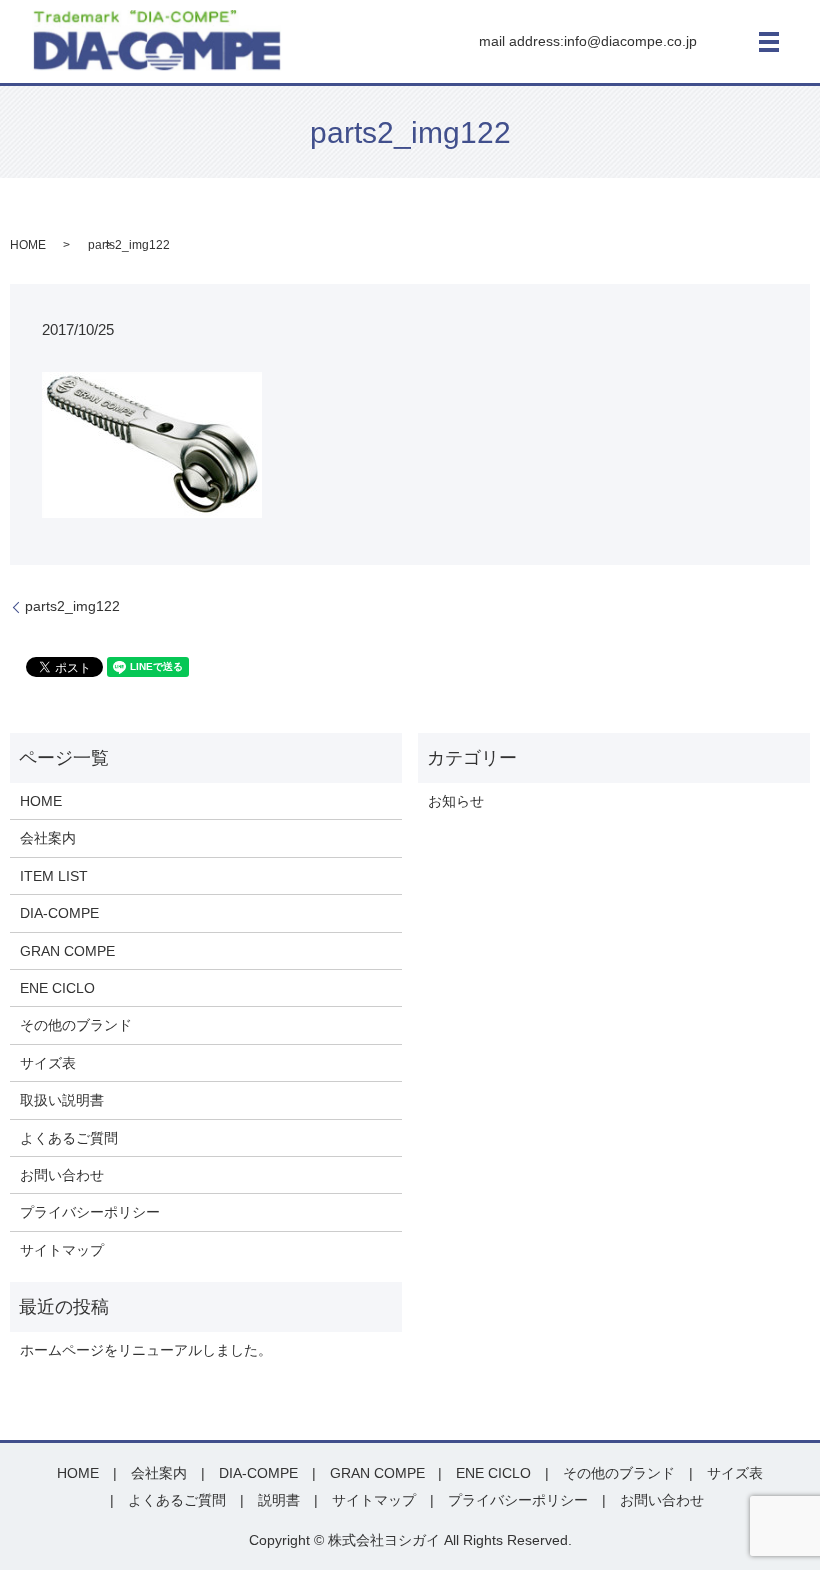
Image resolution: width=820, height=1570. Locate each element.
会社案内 (48, 838)
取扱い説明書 (62, 1100)
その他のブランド (76, 1025)
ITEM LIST (54, 876)
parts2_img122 (72, 606)
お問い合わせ (62, 1175)
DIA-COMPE (59, 913)
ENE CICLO (57, 988)
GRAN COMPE (67, 951)
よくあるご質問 (69, 1138)
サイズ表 (48, 1063)
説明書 (279, 1500)
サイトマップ (62, 1250)
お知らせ (456, 801)
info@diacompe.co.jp (630, 41)
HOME (28, 245)
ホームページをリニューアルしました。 (146, 1350)
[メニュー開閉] (769, 42)
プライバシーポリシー (90, 1212)
